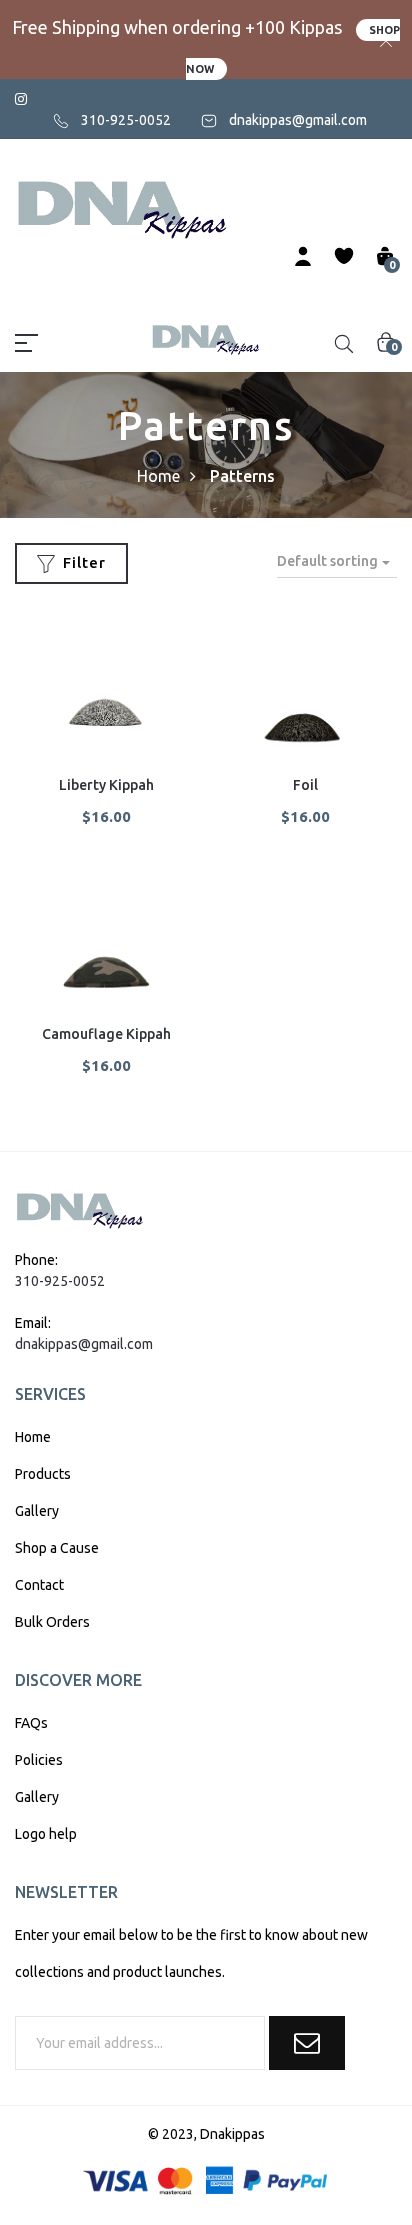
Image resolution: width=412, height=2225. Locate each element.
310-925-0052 (126, 120)
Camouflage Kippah (106, 1034)
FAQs (31, 1723)
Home (158, 476)
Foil (305, 785)
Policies (39, 1760)
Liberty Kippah (106, 785)
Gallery (37, 1511)
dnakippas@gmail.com (298, 120)
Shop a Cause (57, 1548)
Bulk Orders (52, 1622)
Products (43, 1474)
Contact (39, 1585)
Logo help (46, 1834)
